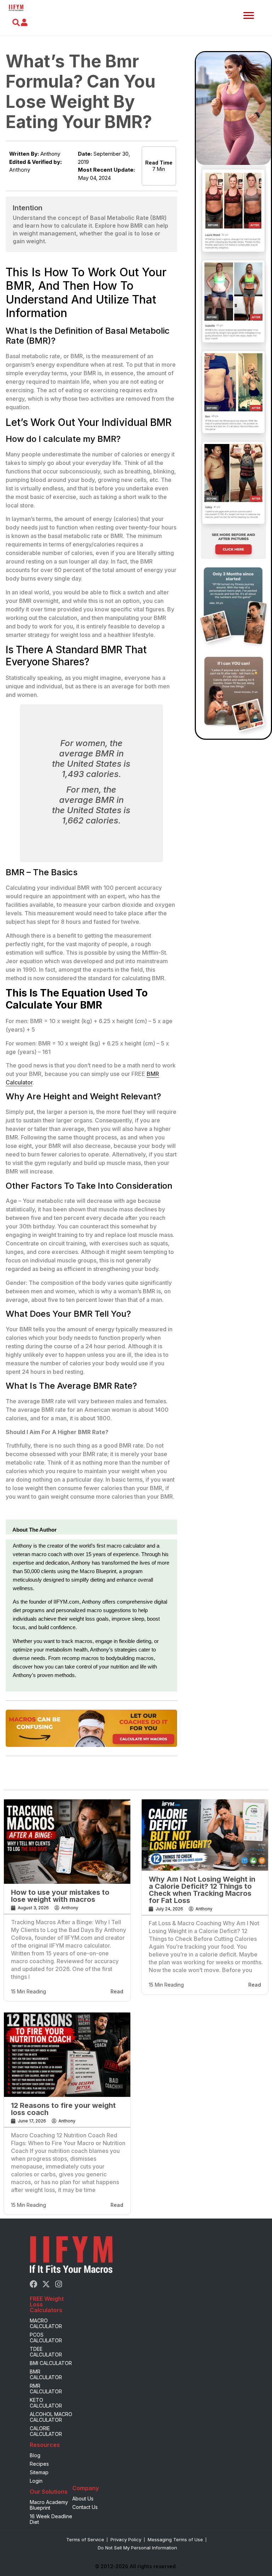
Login (36, 2481)
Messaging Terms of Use (175, 2539)
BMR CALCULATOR (46, 2374)
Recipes (39, 2464)
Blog (35, 2455)
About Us (83, 2499)
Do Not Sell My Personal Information (137, 2548)
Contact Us (85, 2507)
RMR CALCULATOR (46, 2389)
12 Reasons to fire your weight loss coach (63, 2109)
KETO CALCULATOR (46, 2403)
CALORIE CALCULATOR (46, 2431)
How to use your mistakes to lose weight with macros (60, 1896)
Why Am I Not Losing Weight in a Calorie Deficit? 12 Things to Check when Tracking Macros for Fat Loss (202, 1890)
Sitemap (39, 2472)
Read (117, 1991)
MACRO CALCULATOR (46, 2323)
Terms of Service (85, 2539)
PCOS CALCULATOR (46, 2338)
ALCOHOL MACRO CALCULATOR (51, 2417)
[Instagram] (58, 2284)
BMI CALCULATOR (51, 2363)
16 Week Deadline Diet (51, 2519)
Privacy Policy (126, 2539)
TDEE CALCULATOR (46, 2352)
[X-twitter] (46, 2284)
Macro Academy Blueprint (49, 2505)
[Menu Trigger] (249, 15)
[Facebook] (34, 2284)
